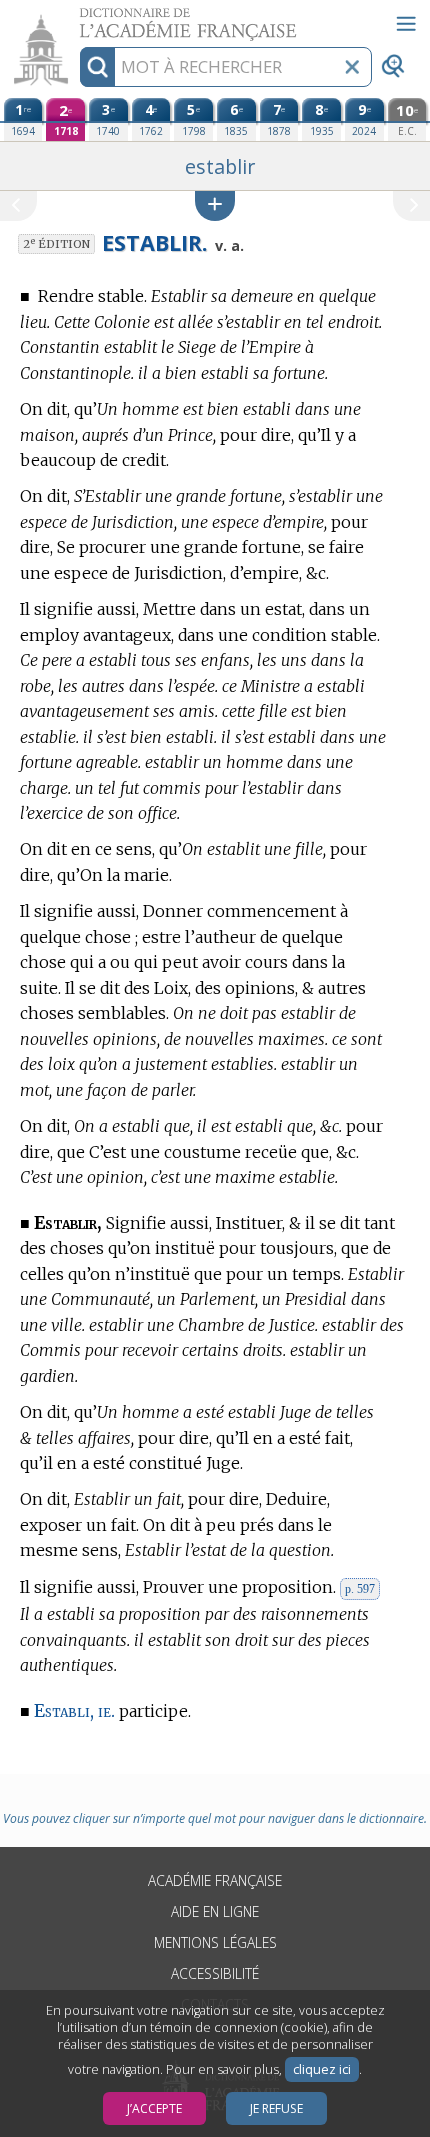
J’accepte (154, 2108)
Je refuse (276, 2108)
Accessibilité (215, 1973)
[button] (215, 205)
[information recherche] (97, 67)
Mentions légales (215, 1942)
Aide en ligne (215, 1911)
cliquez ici (322, 2069)
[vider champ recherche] (352, 67)
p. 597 (360, 1589)
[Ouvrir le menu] (406, 24)
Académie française (215, 1880)
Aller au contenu (77, 17)
